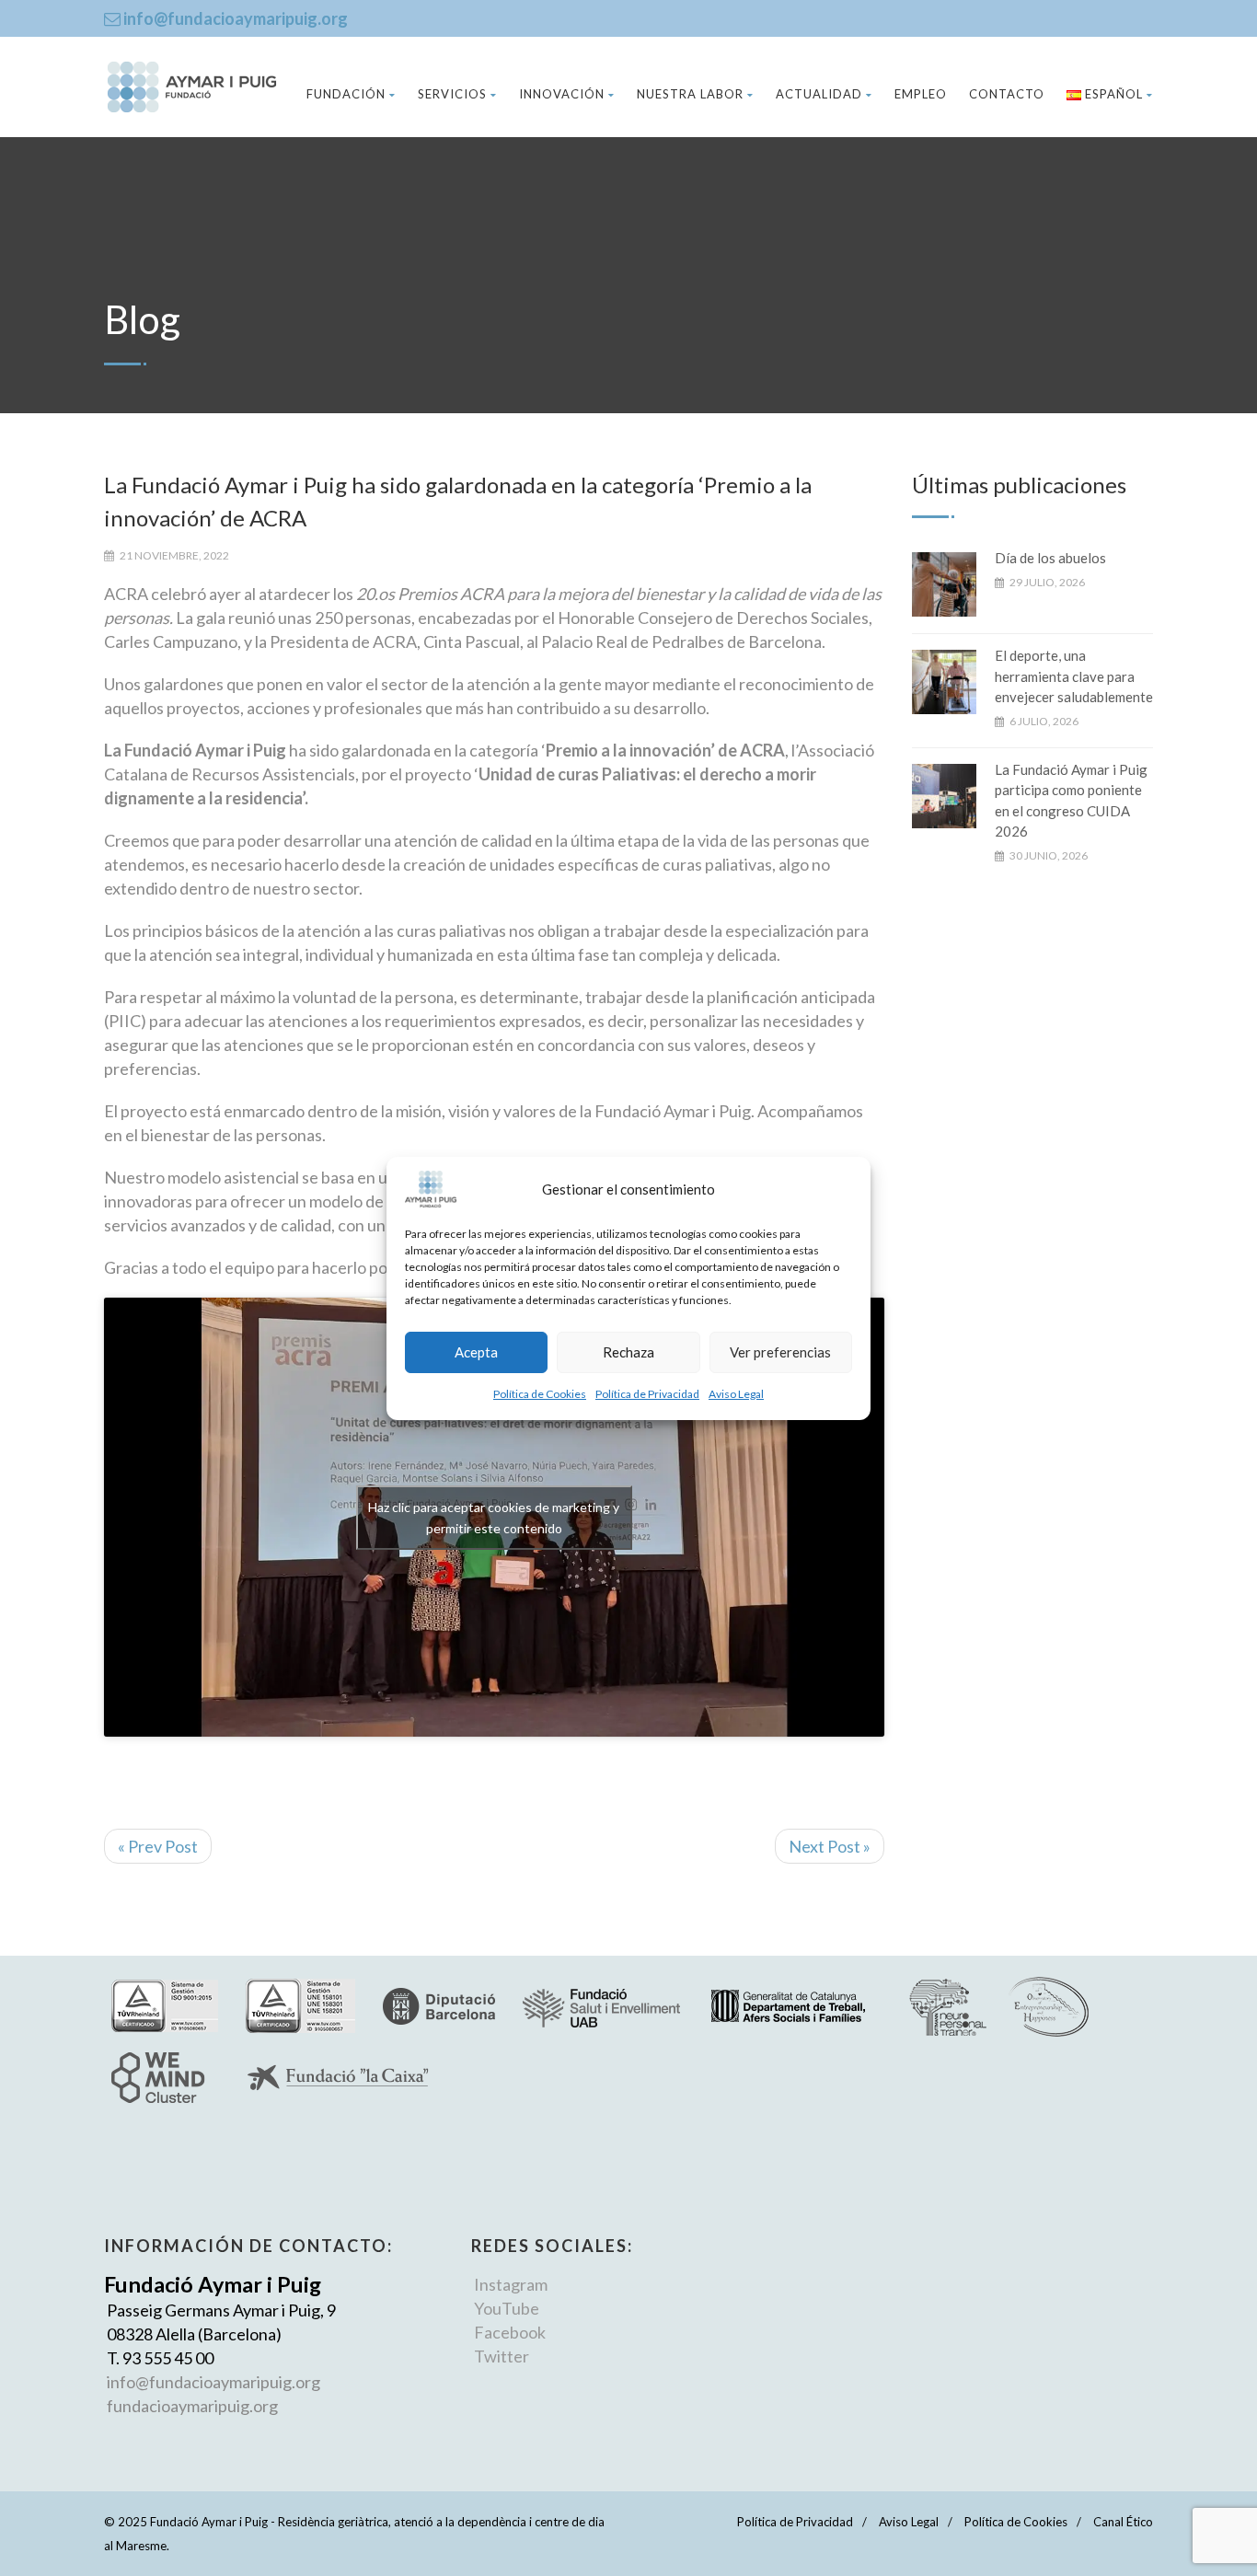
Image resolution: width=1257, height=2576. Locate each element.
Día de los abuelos (1050, 558)
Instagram (511, 2284)
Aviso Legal (736, 1394)
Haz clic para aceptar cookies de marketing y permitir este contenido (494, 1518)
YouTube (507, 2308)
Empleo (921, 94)
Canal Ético (1123, 2522)
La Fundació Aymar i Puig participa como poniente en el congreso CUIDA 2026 (1071, 801)
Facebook (510, 2332)
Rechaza (628, 1352)
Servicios (452, 94)
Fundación (346, 94)
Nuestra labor (690, 94)
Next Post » (830, 1846)
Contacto (1007, 94)
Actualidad (819, 94)
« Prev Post (158, 1846)
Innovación (562, 94)
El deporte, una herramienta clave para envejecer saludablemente (1074, 676)
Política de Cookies (540, 1394)
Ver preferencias (780, 1352)
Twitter (502, 2356)
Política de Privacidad (647, 1394)
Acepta (476, 1352)
